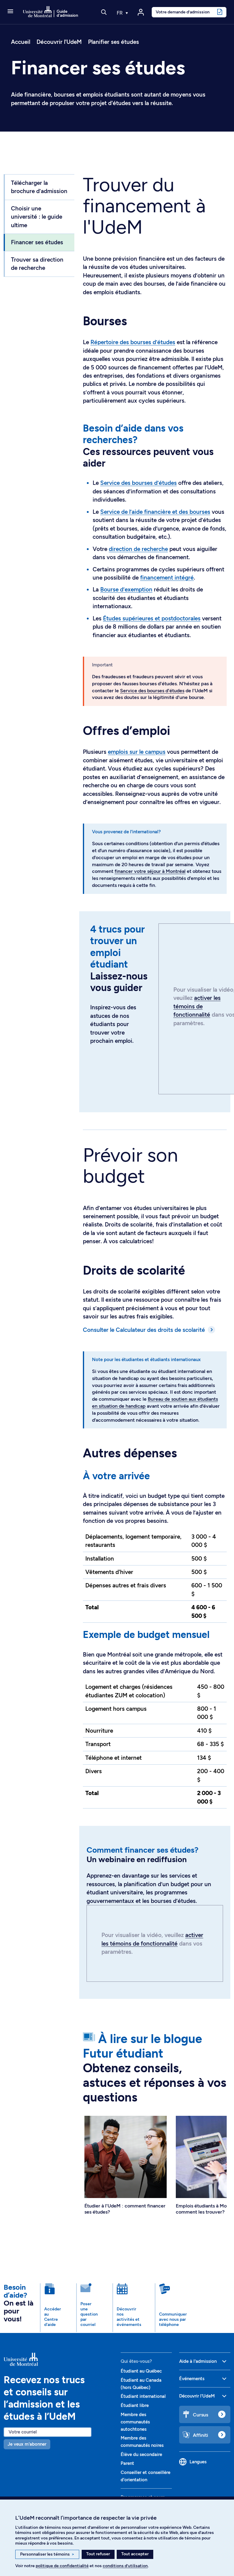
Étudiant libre (135, 2405)
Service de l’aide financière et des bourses (155, 512)
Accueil (21, 42)
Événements (192, 2379)
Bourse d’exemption (126, 589)
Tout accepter (135, 2554)
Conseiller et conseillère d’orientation (145, 2476)
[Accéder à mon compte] (141, 12)
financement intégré (167, 578)
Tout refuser (98, 2554)
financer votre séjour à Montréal (150, 871)
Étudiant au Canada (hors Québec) (141, 2384)
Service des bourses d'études (152, 691)
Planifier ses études (113, 42)
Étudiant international (143, 2396)
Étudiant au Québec (141, 2371)
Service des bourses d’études (138, 483)
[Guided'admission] (58, 2359)
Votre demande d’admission (183, 12)
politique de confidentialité (62, 2566)
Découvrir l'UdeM (59, 42)
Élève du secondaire (141, 2454)
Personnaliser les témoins (47, 2554)
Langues (198, 2462)
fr (120, 13)
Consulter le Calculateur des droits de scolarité (144, 1330)
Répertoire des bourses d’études (133, 342)
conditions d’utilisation (125, 2566)
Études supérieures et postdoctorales (152, 618)
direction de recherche (138, 549)
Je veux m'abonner (27, 2444)
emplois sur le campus (137, 752)
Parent (127, 2463)
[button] (10, 12)
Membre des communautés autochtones (135, 2422)
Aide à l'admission (198, 2361)
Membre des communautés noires (142, 2442)
